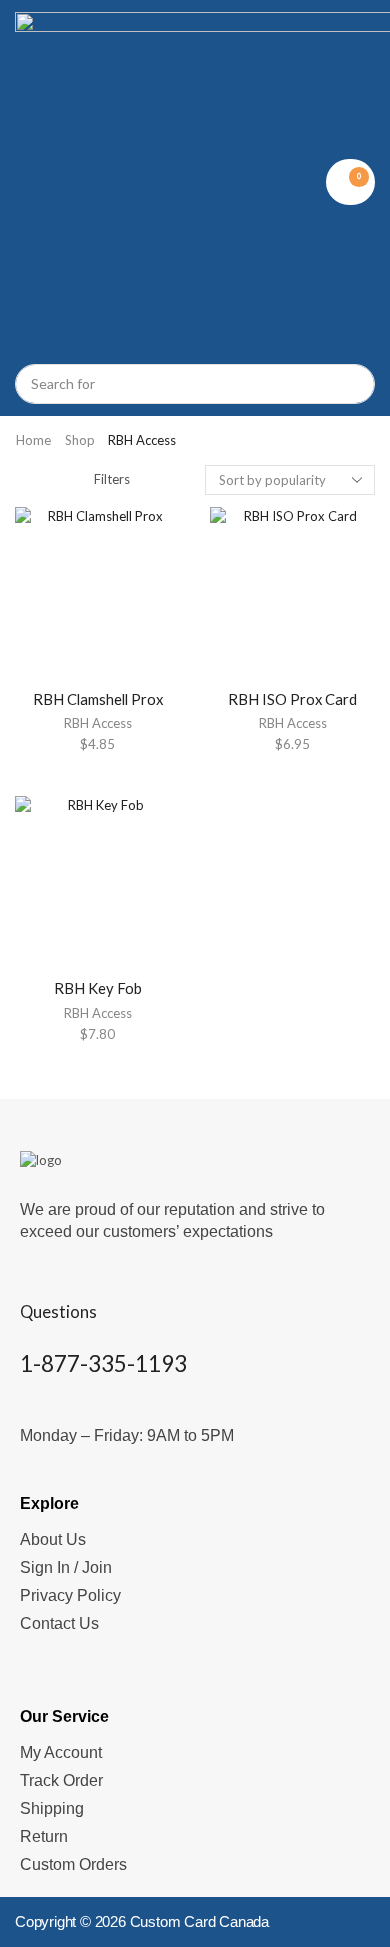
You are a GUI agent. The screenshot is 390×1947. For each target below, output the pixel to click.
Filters (112, 479)
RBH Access (98, 723)
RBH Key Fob (98, 988)
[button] (351, 182)
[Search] (350, 384)
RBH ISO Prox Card (292, 699)
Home (33, 440)
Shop (80, 440)
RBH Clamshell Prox (98, 699)
